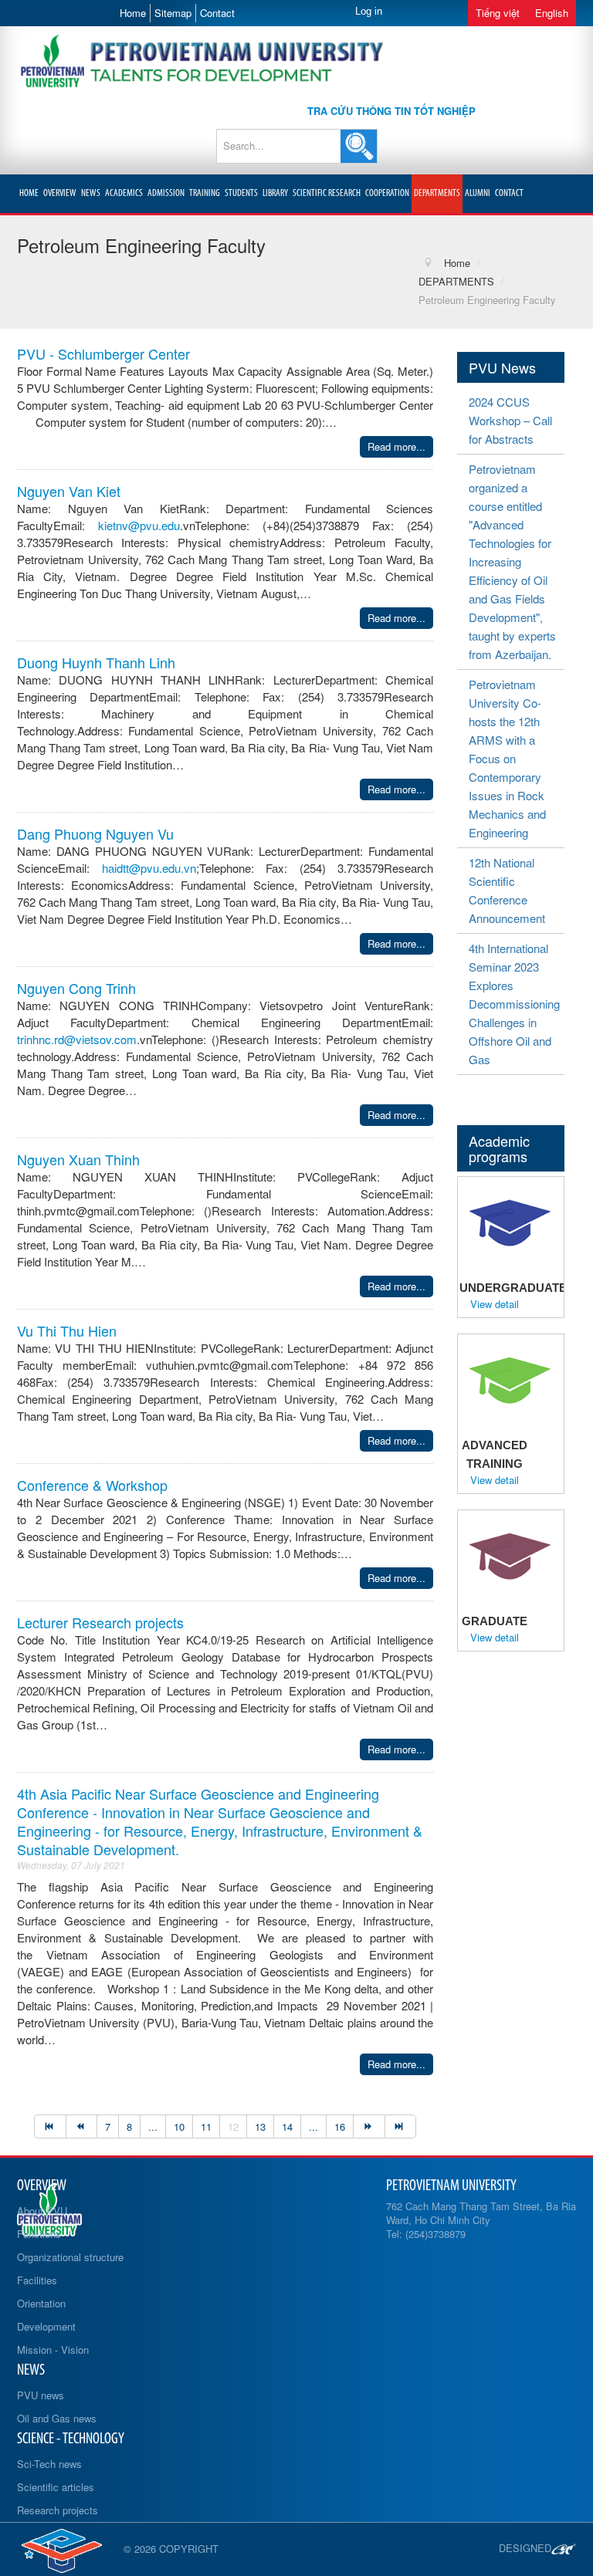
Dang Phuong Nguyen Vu (95, 833)
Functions (39, 2234)
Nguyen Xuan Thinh (78, 1159)
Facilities (37, 2280)
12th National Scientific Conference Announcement (507, 890)
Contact (217, 13)
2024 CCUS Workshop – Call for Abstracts (510, 420)
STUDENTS (241, 193)
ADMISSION (166, 193)
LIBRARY (275, 193)
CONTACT (509, 193)
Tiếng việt (498, 13)
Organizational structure (70, 2257)
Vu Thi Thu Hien (67, 1330)
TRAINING (205, 193)
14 (287, 2126)
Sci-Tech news (49, 2464)
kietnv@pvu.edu (139, 525)
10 (179, 2126)
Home (133, 13)
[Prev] (81, 2126)
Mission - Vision (53, 2350)
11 (206, 2126)
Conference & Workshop (92, 1485)
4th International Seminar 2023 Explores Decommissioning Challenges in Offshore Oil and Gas (514, 1004)
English (552, 13)
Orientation (41, 2303)
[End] (401, 2126)
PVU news (41, 2395)
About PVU (42, 2211)
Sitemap (173, 13)
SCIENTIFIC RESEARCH (327, 193)
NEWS (91, 193)
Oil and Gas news (57, 2418)
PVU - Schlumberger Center (103, 353)
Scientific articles (56, 2487)
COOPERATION (387, 193)
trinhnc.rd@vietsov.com (77, 1039)
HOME (29, 193)
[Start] (50, 2126)
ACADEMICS (124, 193)
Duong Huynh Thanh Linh (96, 662)
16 (340, 2126)
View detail (495, 1304)
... (153, 2126)
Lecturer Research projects (100, 1622)
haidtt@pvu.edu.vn (149, 868)
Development (46, 2326)
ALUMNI (478, 193)
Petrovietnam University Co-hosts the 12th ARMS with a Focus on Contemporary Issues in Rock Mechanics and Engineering (507, 758)
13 (260, 2126)
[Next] (369, 2126)
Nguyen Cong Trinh (76, 988)
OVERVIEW (60, 193)
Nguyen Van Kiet (69, 491)
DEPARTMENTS (437, 193)
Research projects (58, 2510)
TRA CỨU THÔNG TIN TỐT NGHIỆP (391, 111)
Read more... (396, 446)
